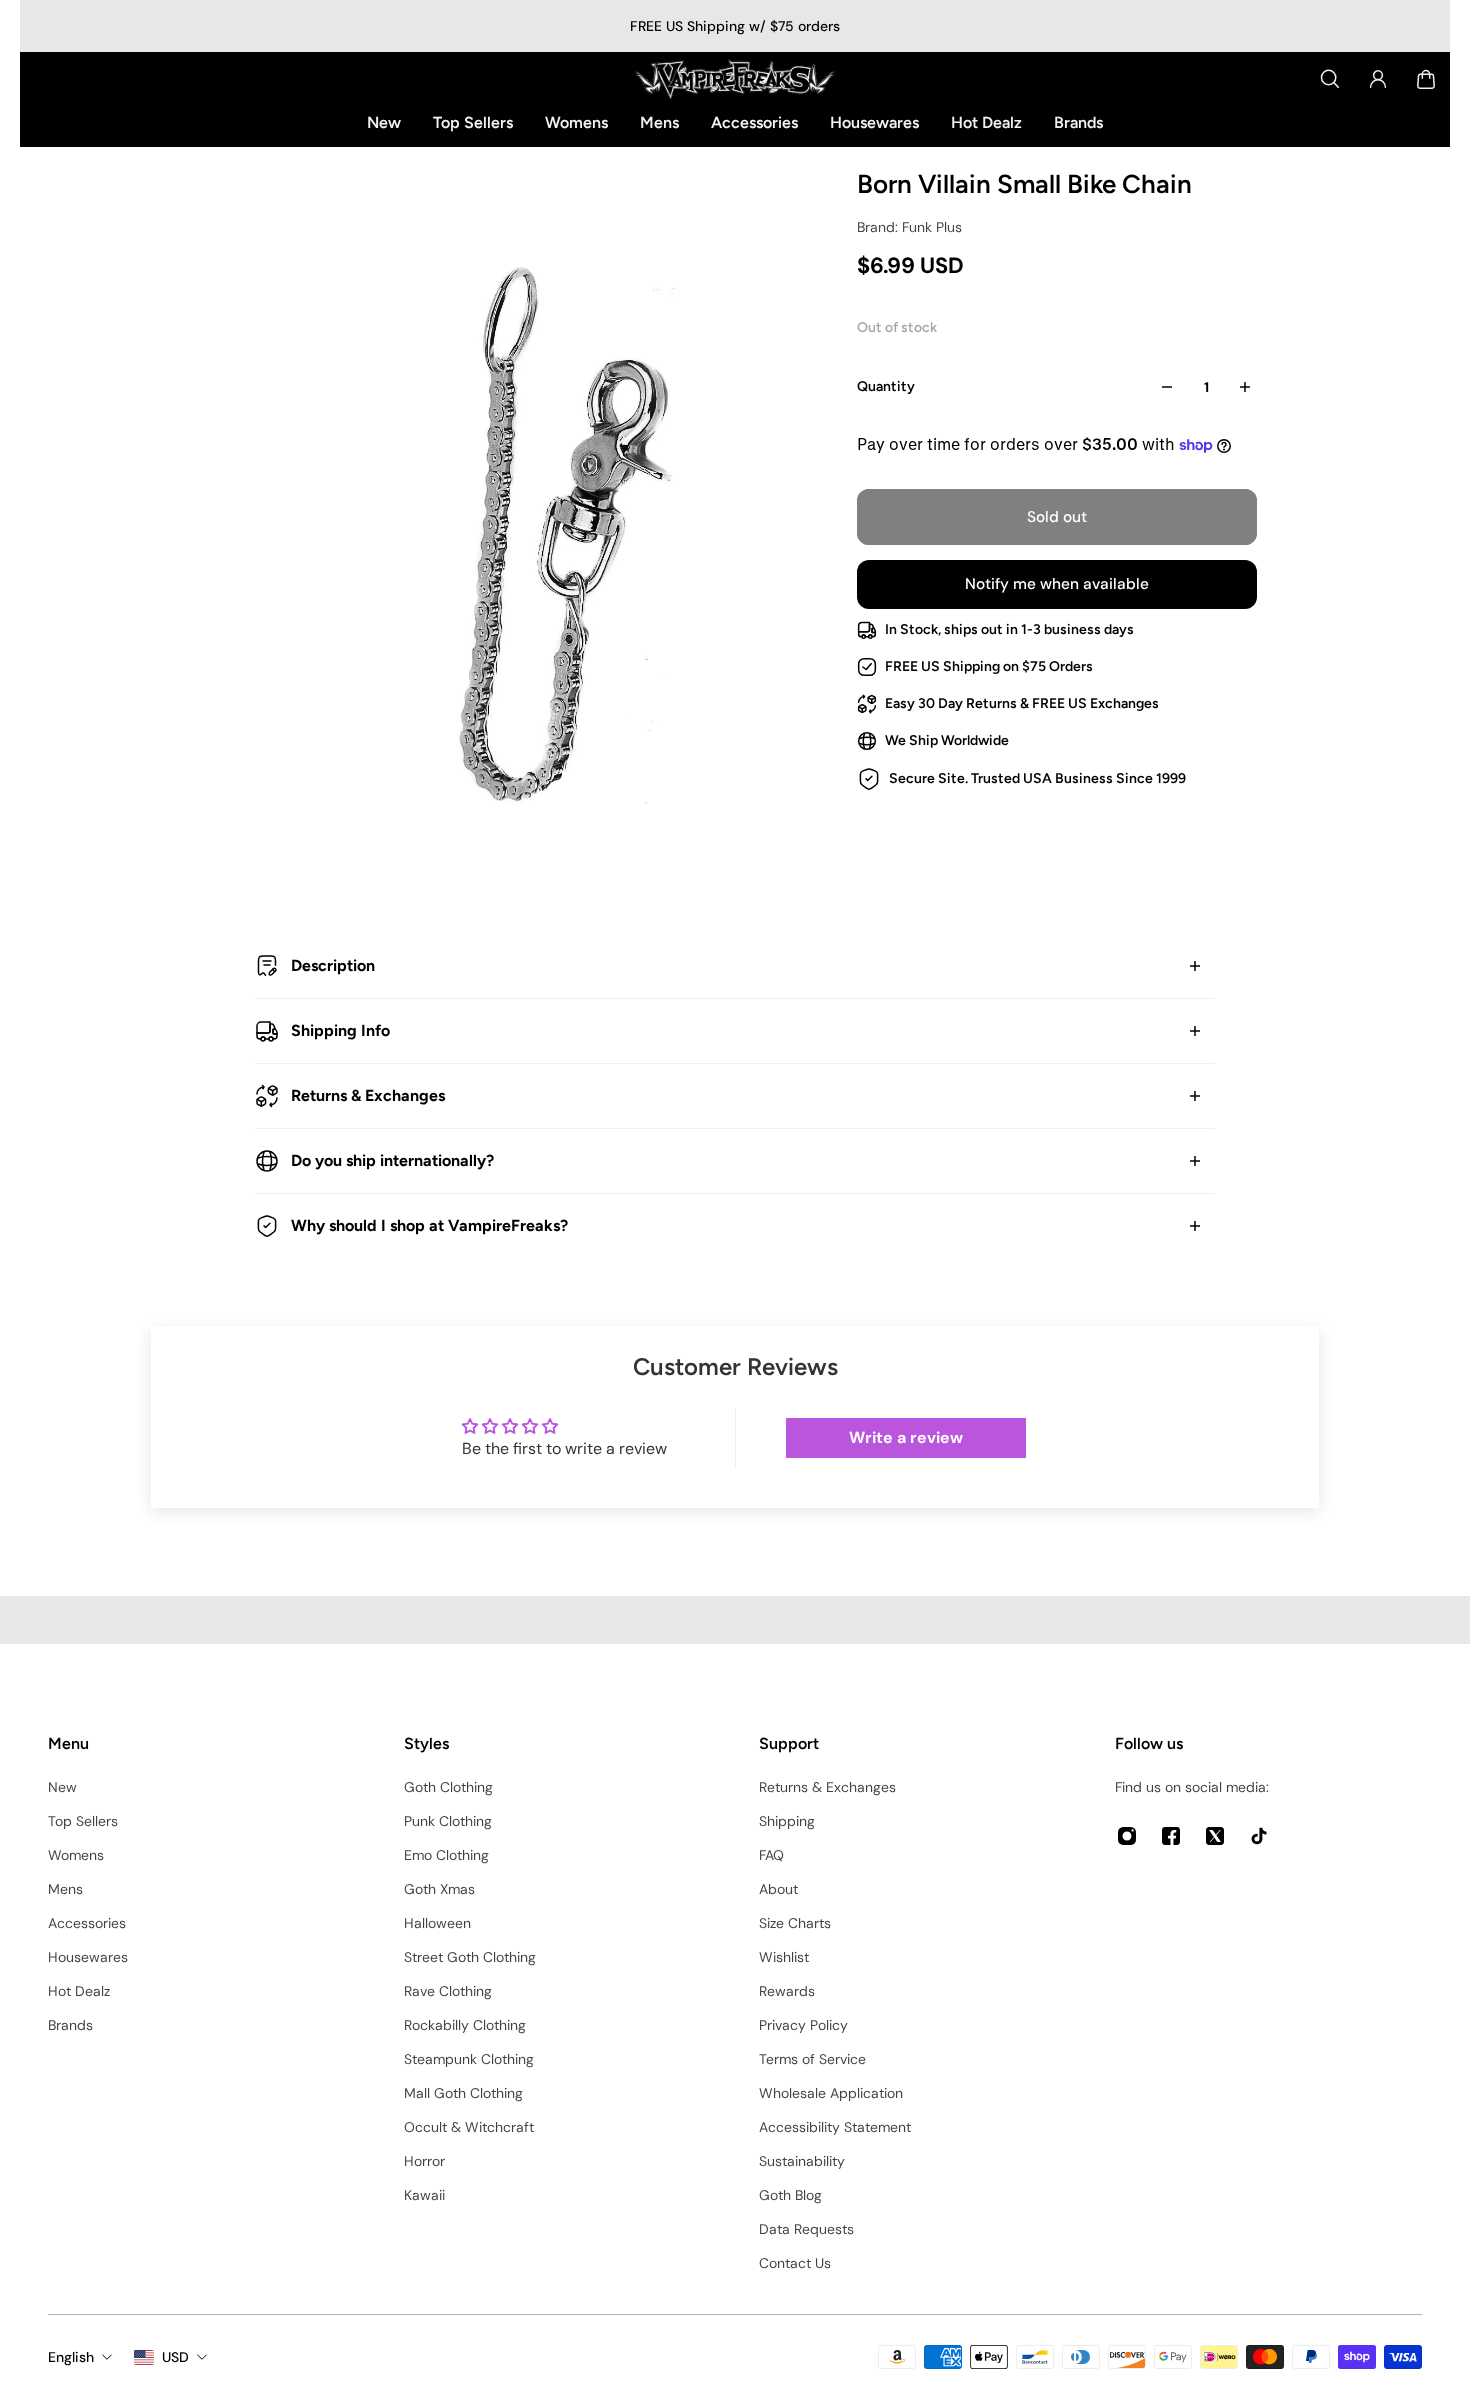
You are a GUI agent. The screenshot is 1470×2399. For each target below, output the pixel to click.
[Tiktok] (1259, 1836)
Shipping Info (340, 1030)
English (71, 2357)
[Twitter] (1215, 1836)
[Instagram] (1127, 1836)
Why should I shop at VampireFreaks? (429, 1225)
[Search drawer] (1330, 79)
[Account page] (1378, 79)
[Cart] (1426, 79)
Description (333, 965)
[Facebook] (1171, 1836)
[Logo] (735, 79)
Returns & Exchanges (368, 1095)
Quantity (886, 386)
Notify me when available (1057, 584)
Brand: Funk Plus (909, 227)
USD (175, 2357)
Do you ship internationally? (392, 1160)
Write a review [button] (906, 1437)
